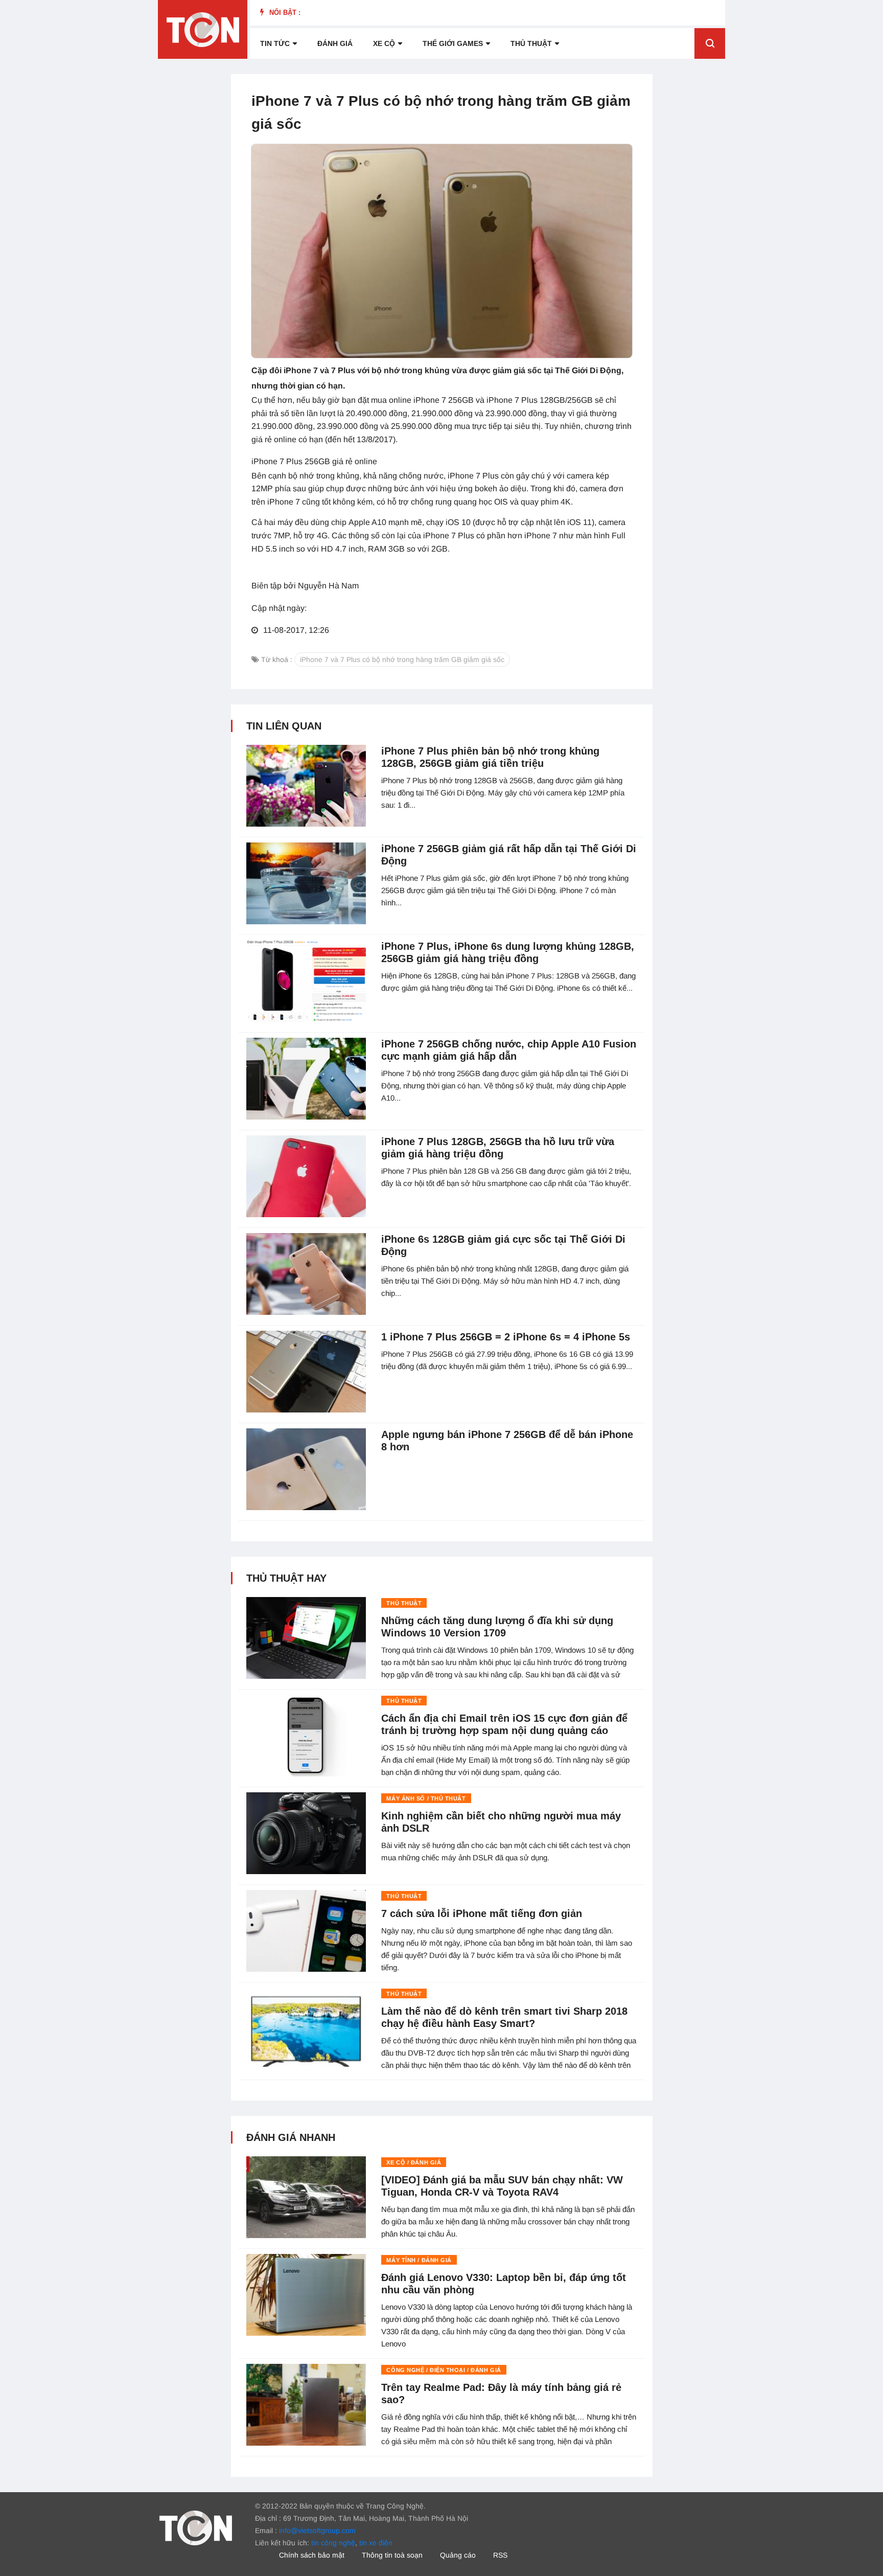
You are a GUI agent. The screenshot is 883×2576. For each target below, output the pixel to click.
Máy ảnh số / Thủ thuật (426, 1798)
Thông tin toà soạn (392, 2555)
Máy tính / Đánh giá (419, 2260)
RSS (500, 2555)
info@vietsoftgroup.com (317, 2531)
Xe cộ (384, 43)
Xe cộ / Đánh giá (414, 2162)
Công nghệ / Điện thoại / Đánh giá (444, 2370)
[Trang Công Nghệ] (196, 2527)
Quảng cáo (458, 2555)
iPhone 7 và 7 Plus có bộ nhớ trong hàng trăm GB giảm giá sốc (402, 659)
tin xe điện (376, 2543)
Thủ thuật (531, 43)
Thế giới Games (453, 43)
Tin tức (275, 43)
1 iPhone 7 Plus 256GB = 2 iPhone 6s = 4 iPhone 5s (506, 1337)
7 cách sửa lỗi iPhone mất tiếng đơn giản (482, 1913)
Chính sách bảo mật (312, 2555)
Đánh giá (335, 43)
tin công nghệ (333, 2543)
